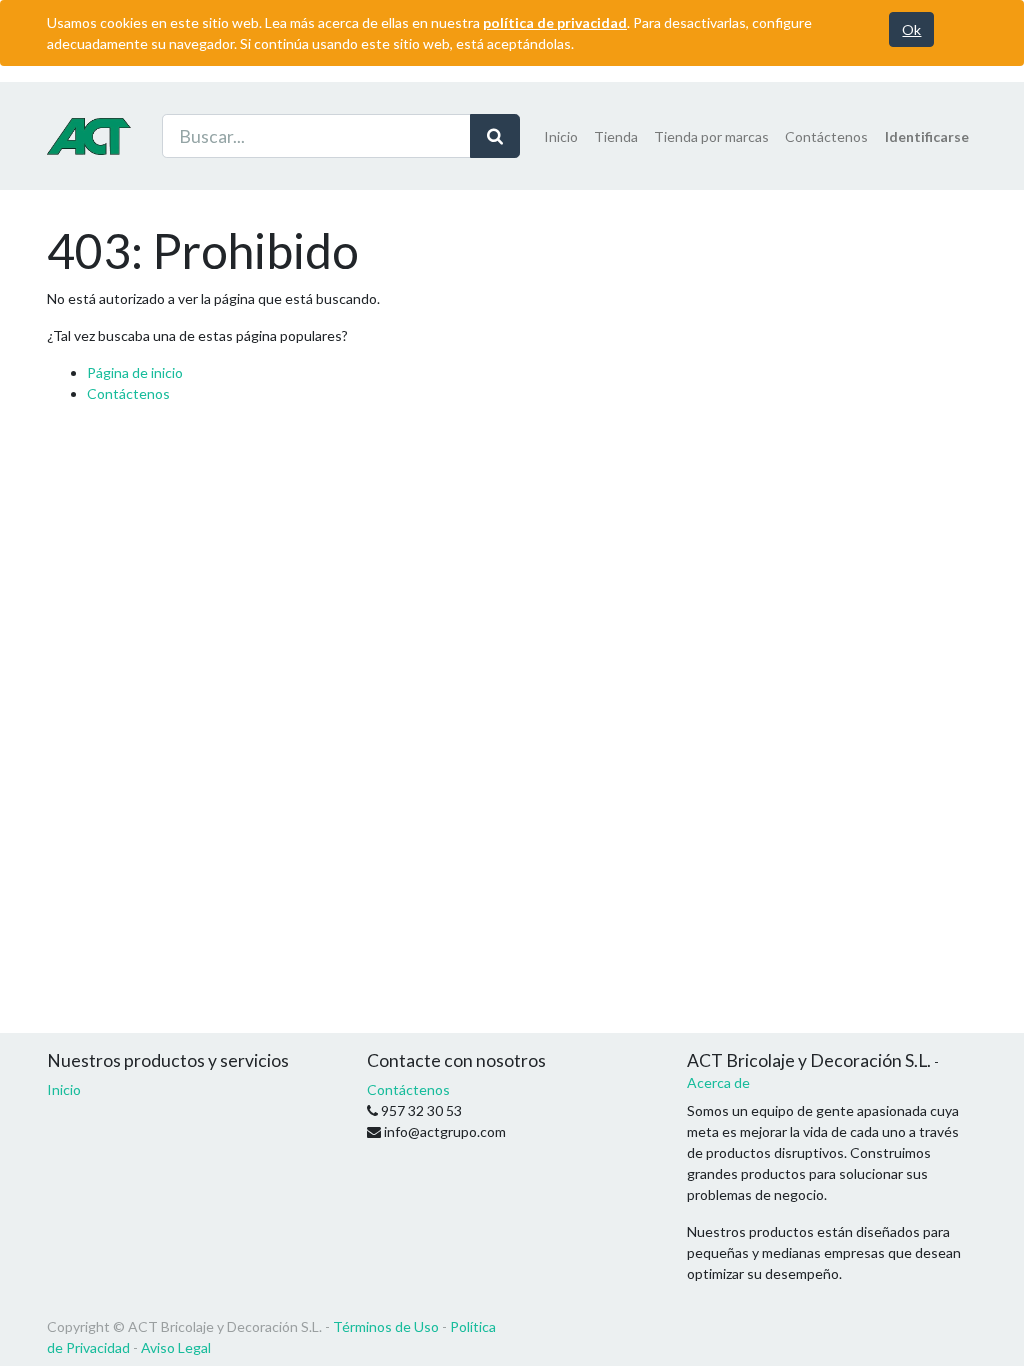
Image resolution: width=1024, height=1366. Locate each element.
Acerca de (718, 1082)
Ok (911, 29)
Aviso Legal (176, 1347)
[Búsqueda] (495, 136)
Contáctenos (128, 393)
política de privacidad (555, 22)
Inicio (64, 1089)
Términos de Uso (386, 1326)
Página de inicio (135, 372)
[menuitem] (561, 136)
